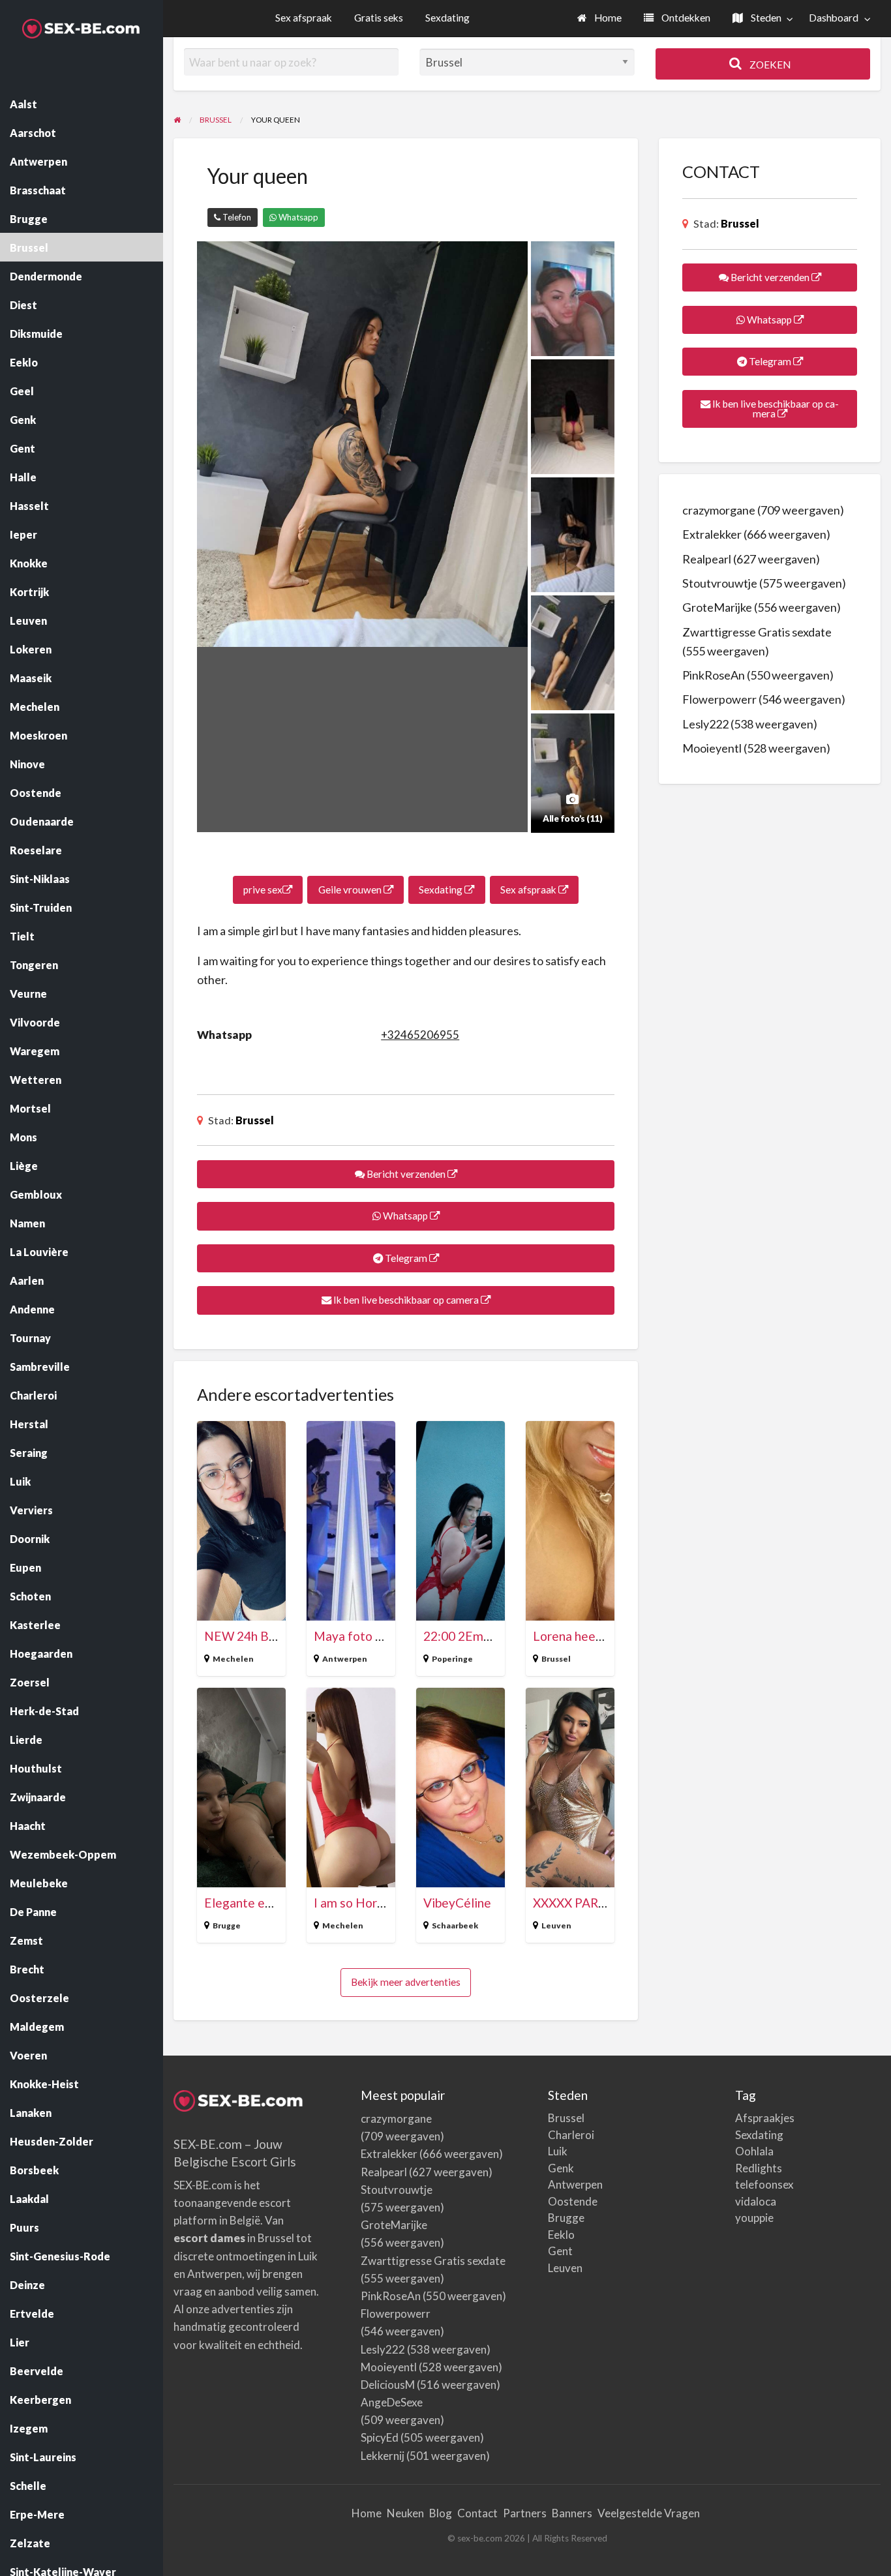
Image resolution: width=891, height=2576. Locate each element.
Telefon (236, 217)
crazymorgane (719, 510)
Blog (441, 2513)
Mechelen (233, 1659)
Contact (477, 2513)
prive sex (263, 890)
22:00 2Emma (462, 1636)
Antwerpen (345, 1659)
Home (607, 18)
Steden (765, 18)
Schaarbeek (455, 1925)
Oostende (573, 2201)
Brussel (255, 1120)
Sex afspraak (304, 18)
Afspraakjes (765, 2118)
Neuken (405, 2513)
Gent (560, 2251)
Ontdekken (685, 18)
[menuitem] (599, 19)
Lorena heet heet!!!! (590, 1636)
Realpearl (707, 559)
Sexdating (447, 18)
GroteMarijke (717, 607)
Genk (561, 2168)
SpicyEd (380, 2437)
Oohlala (754, 2151)
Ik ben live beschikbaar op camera (406, 1300)
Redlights (759, 2168)
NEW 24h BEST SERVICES (278, 1636)
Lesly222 (705, 724)
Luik (558, 2151)
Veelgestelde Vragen (649, 2513)
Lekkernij (383, 2456)
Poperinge (452, 1659)
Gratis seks (379, 18)
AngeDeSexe (392, 2402)
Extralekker (712, 534)
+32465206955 (420, 1035)
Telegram (406, 1258)
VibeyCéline (457, 1903)
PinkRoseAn (714, 675)
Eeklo (561, 2235)
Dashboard (834, 18)
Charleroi (571, 2135)
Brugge (227, 1925)
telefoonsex (764, 2184)
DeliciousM (388, 2385)
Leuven (556, 1925)
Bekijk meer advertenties (406, 1982)
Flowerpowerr (719, 699)
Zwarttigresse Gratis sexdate (757, 632)
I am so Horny (352, 1903)
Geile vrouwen (351, 890)
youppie (754, 2218)
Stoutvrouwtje (720, 583)
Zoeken (769, 65)
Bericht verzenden (406, 1174)
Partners (525, 2513)
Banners (572, 2513)
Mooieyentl (712, 748)
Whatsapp (297, 217)
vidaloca (756, 2201)
